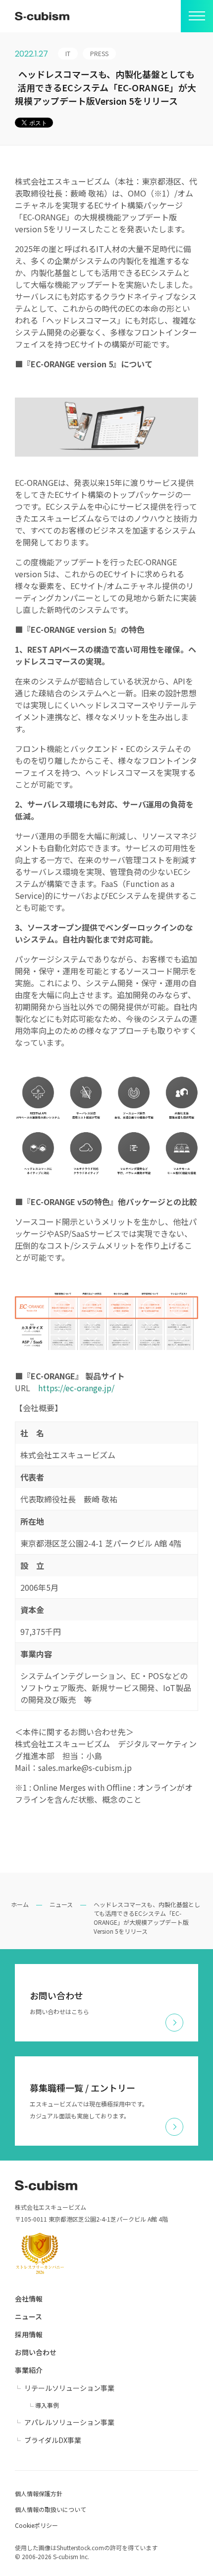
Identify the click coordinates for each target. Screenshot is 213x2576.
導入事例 (47, 2405)
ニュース (61, 1904)
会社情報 (29, 2299)
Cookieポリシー (36, 2525)
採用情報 (29, 2334)
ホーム (20, 1904)
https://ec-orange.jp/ (76, 1388)
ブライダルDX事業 (53, 2440)
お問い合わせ (36, 2352)
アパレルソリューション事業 (69, 2422)
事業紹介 (29, 2370)
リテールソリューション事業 (69, 2388)
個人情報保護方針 (39, 2493)
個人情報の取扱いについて (51, 2509)
